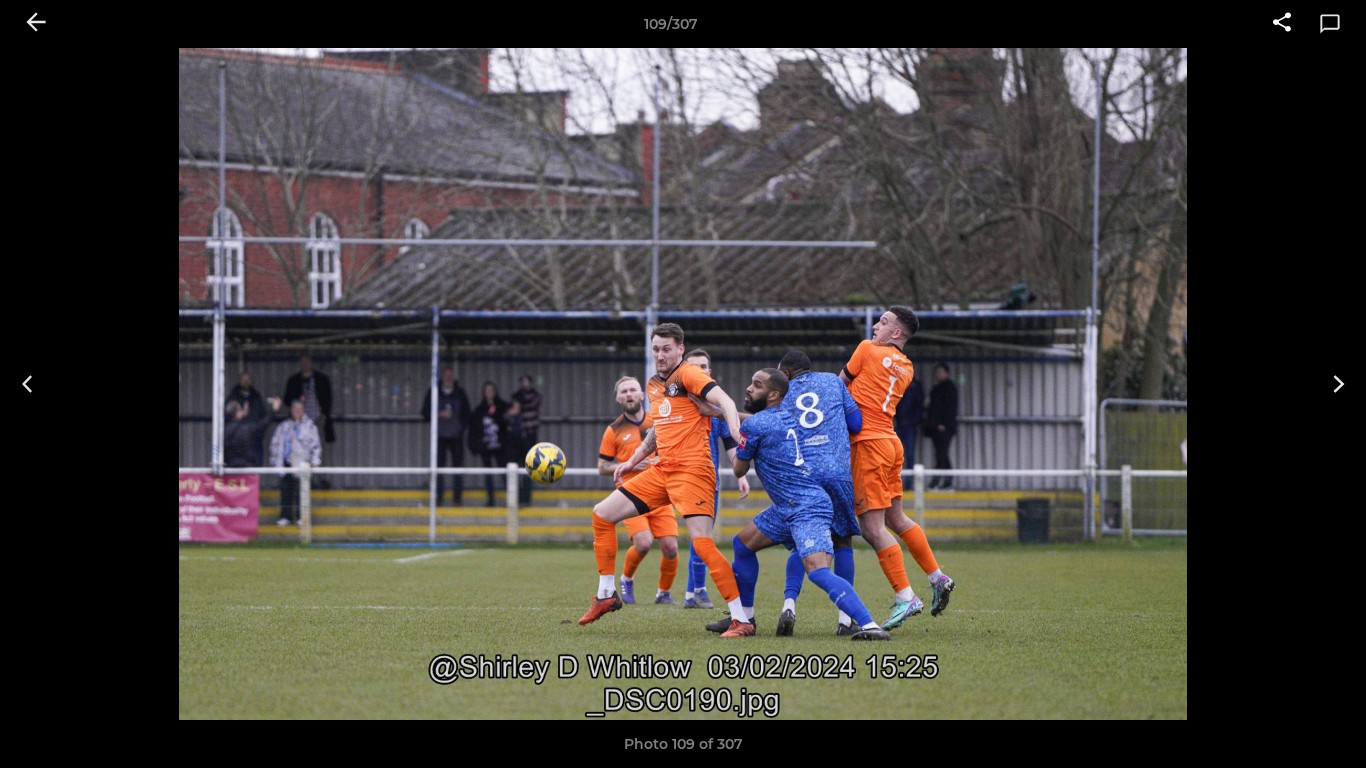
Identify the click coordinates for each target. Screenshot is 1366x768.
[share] (1282, 24)
